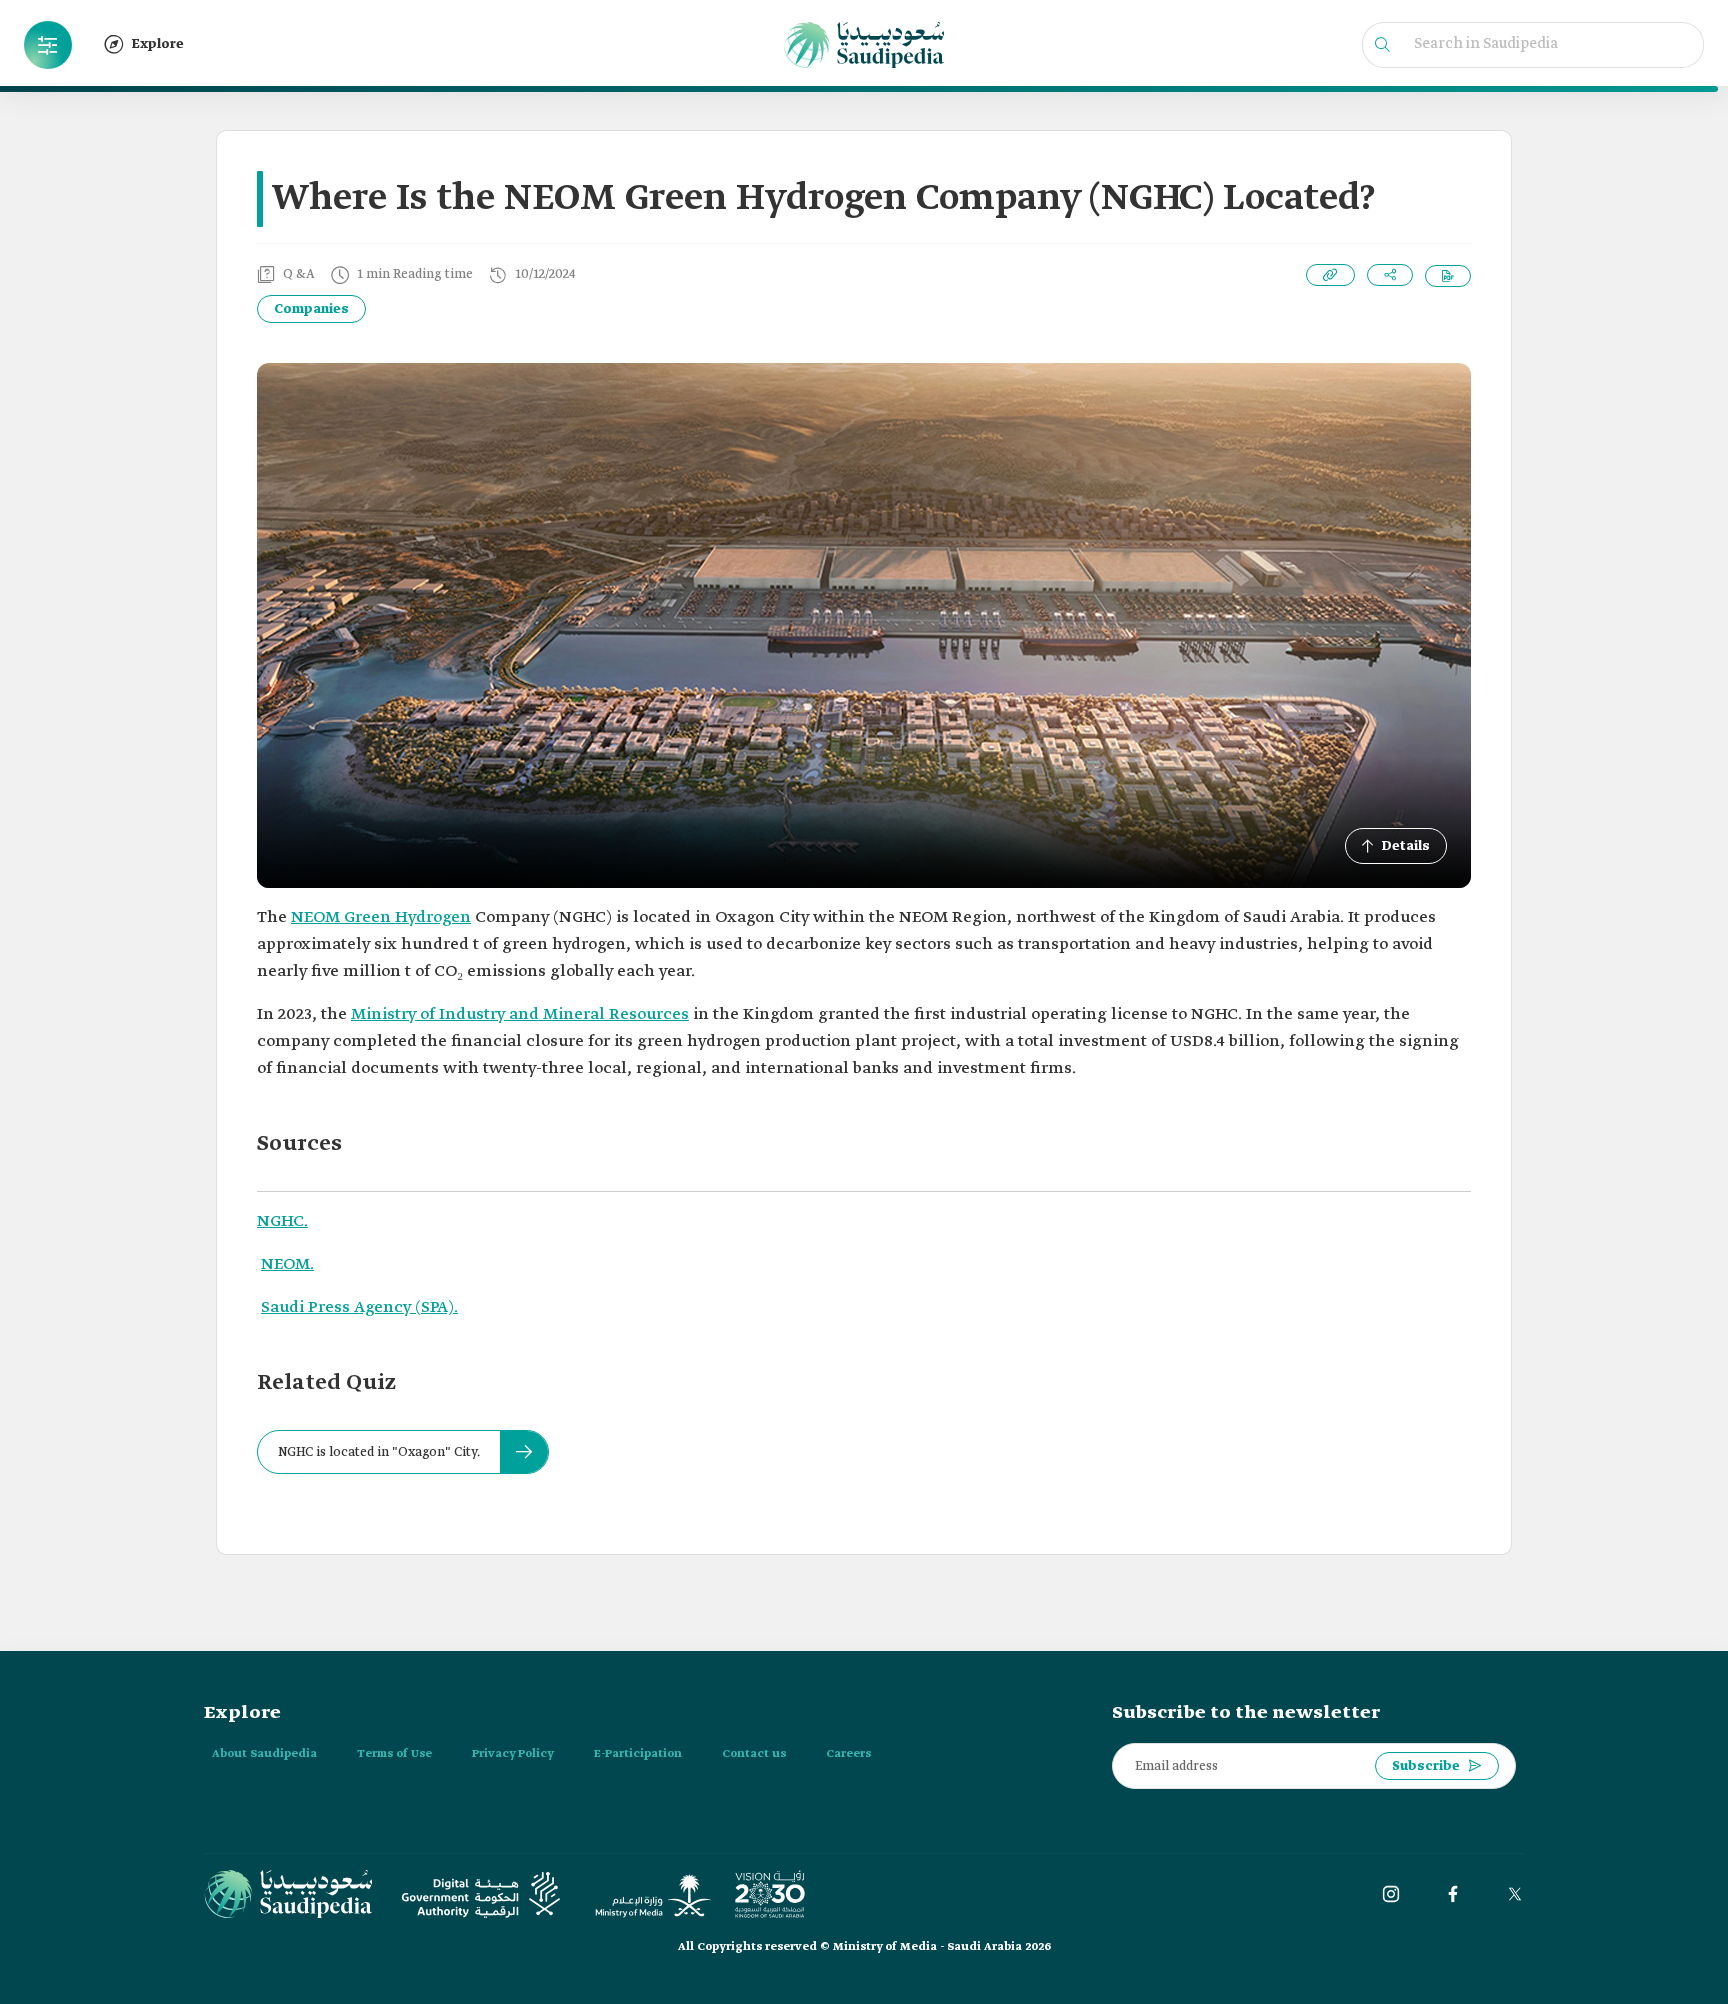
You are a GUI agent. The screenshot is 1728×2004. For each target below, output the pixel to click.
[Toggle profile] (48, 45)
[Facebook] (1453, 1894)
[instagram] (1391, 1894)
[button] (48, 45)
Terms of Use (394, 1754)
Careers (848, 1754)
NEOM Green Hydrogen (381, 917)
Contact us (754, 1754)
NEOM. (287, 1264)
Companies (311, 309)
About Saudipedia (264, 1754)
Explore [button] (158, 44)
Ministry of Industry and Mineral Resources (520, 1014)
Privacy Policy (513, 1754)
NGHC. (282, 1221)
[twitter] (1515, 1894)
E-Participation (638, 1754)
